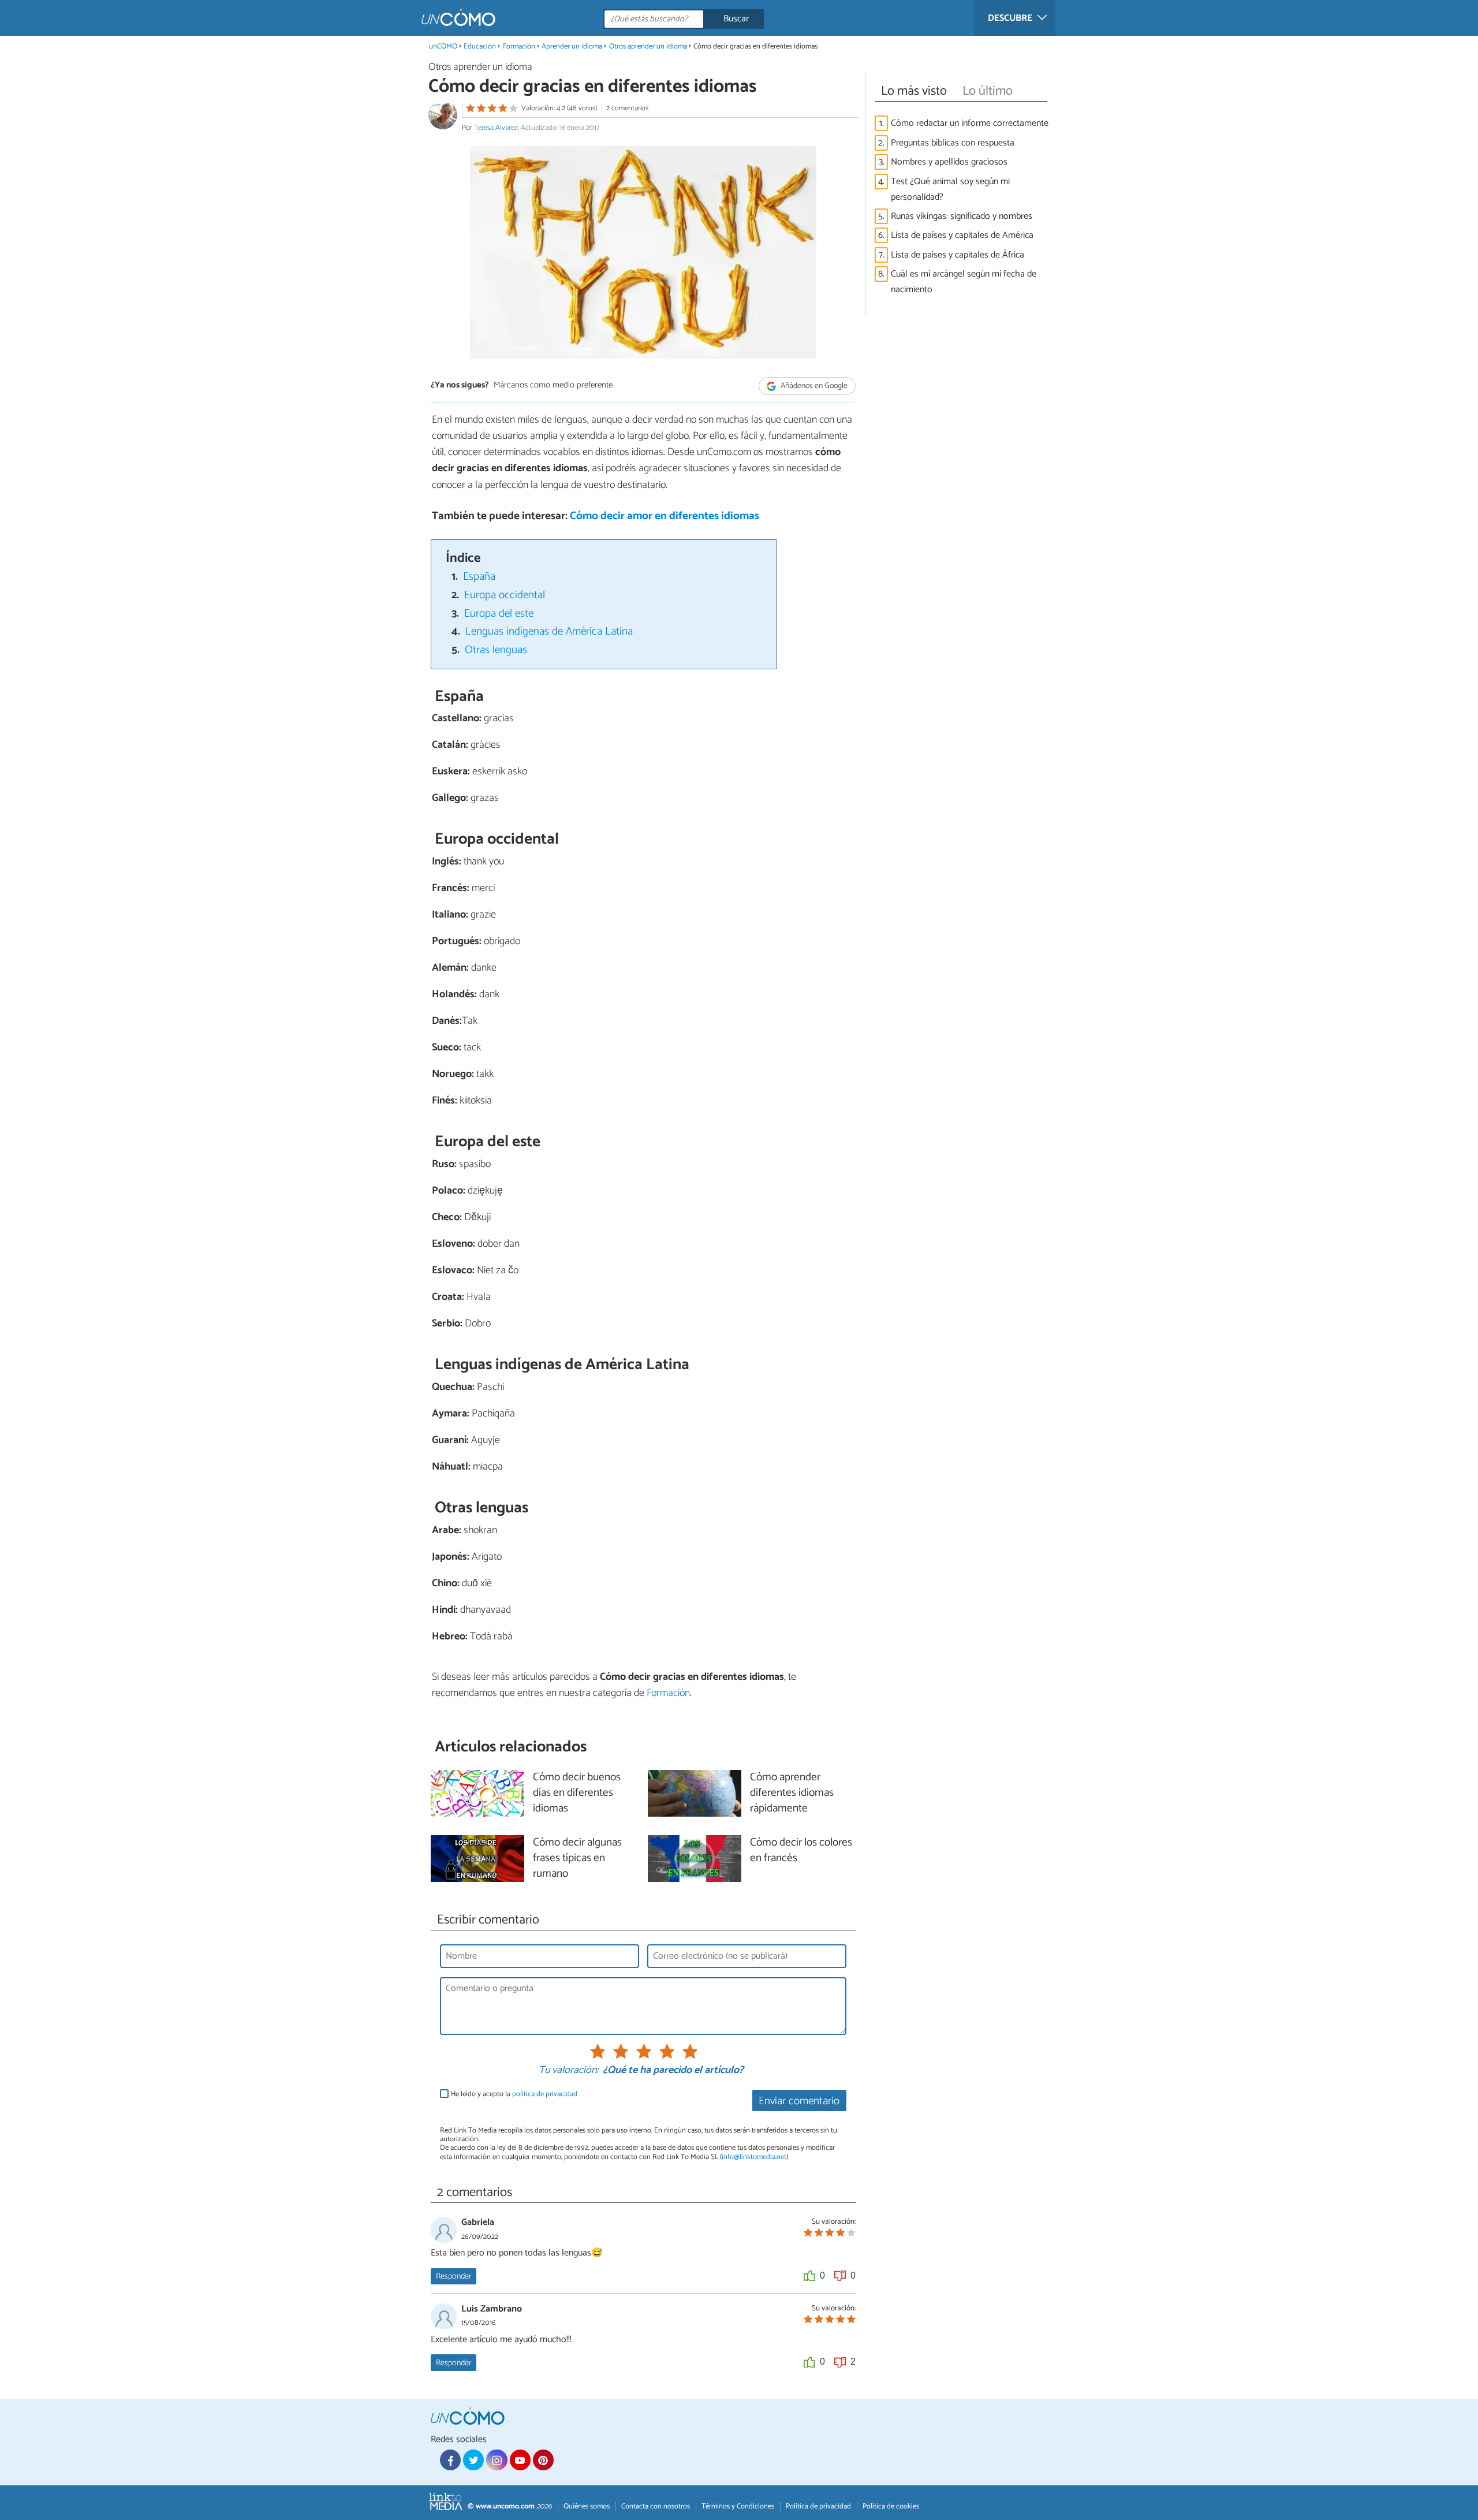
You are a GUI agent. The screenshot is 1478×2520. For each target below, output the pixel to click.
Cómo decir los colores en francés (801, 1851)
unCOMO (443, 46)
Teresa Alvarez (496, 128)
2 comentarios (627, 108)
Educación (480, 46)
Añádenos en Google (813, 386)
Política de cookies (891, 2506)
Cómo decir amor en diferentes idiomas (665, 516)
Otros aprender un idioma (648, 46)
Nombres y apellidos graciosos (949, 162)
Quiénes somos (587, 2506)
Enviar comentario (799, 2101)
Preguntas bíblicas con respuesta (953, 143)
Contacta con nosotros (656, 2506)
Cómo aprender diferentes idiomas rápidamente (792, 1793)
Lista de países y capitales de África (958, 255)
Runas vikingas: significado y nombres (962, 216)
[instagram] (497, 2460)
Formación (519, 46)
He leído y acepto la (514, 2094)
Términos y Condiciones (738, 2506)
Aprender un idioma (572, 46)
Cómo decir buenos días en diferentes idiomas (577, 1793)
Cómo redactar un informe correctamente (970, 123)
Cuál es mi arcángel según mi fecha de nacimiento (964, 282)
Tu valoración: (568, 2071)
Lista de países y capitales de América (962, 235)
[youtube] (520, 2460)
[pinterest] (543, 2460)
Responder (454, 2276)
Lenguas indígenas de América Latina (549, 631)
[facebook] (450, 2460)
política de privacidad (545, 2094)
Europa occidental (505, 595)
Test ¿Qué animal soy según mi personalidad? (950, 189)
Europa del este (499, 614)
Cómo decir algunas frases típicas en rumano (577, 1859)
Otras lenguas (496, 650)
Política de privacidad (818, 2506)
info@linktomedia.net (754, 2157)
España (479, 577)
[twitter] (473, 2460)
